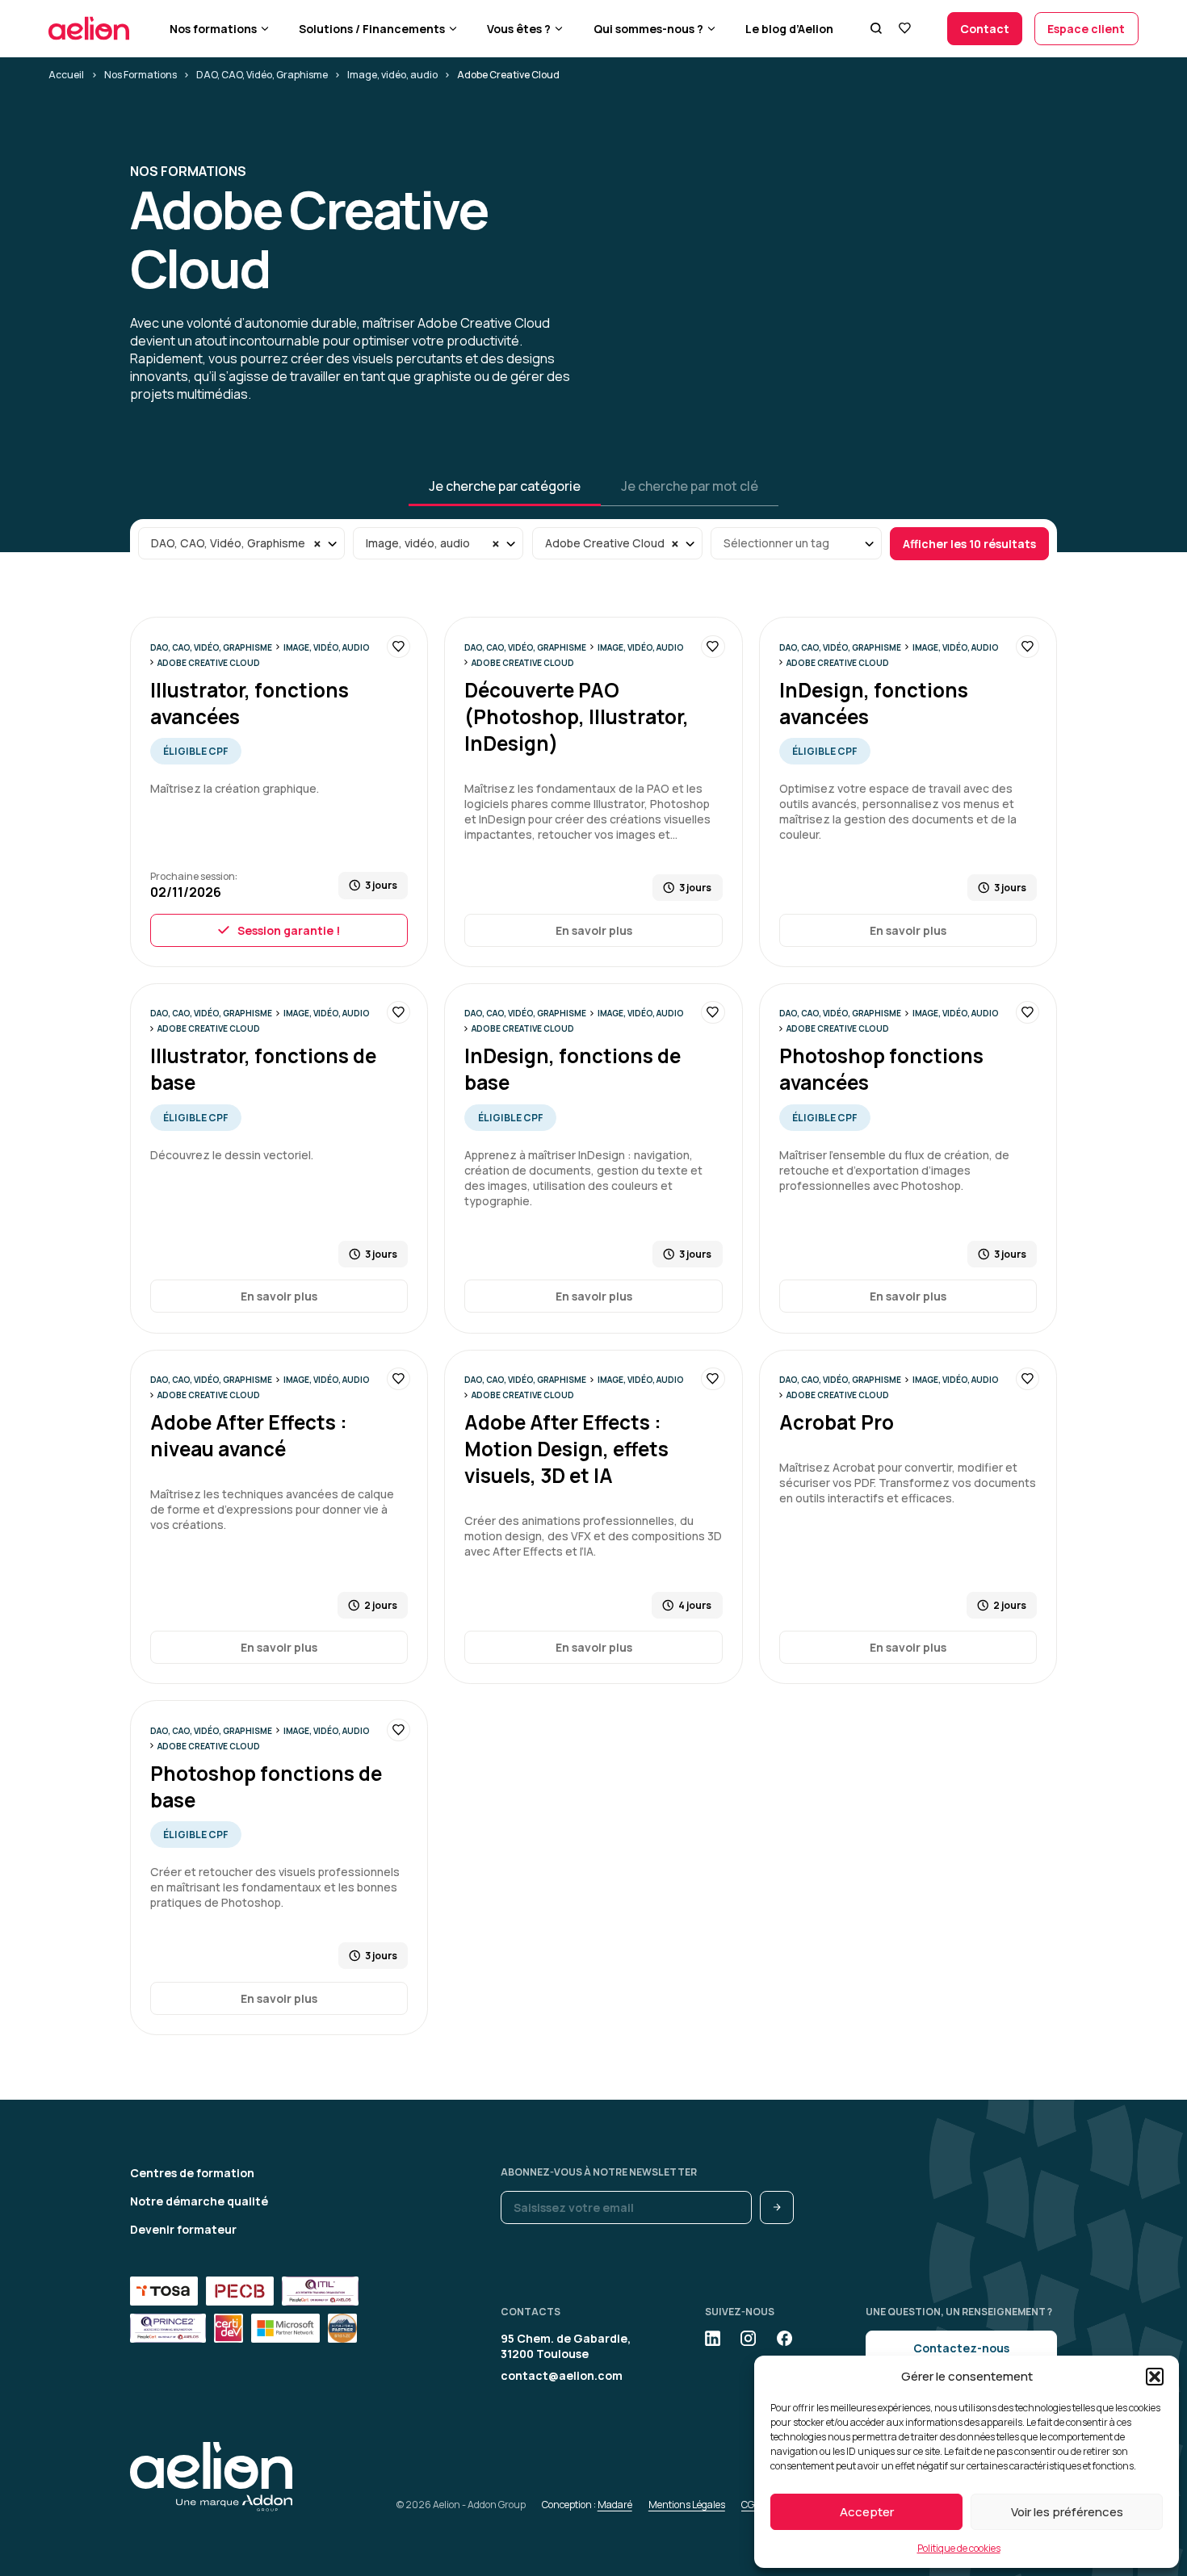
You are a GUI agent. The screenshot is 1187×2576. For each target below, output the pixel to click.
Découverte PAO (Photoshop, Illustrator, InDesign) (577, 716)
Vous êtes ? (519, 29)
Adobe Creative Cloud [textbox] (605, 543)
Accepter (867, 2512)
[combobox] (241, 543)
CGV (751, 2505)
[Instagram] (748, 2338)
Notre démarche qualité (199, 2201)
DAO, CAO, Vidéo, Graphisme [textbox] (228, 543)
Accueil (66, 75)
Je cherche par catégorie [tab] (505, 486)
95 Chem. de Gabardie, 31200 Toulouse (566, 2346)
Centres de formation (192, 2173)
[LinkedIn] (713, 2338)
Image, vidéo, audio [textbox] (418, 543)
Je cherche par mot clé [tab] (690, 486)
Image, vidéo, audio (392, 75)
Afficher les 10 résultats (969, 544)
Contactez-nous (961, 2348)
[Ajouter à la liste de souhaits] (398, 647)
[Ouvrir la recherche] (876, 28)
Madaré (615, 2505)
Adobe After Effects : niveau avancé (249, 1435)
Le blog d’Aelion (789, 29)
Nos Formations (141, 75)
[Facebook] (784, 2338)
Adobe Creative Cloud (209, 663)
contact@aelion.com (562, 2375)
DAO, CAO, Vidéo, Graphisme (262, 75)
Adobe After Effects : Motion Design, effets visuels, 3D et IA (566, 1449)
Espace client (1086, 29)
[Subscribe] (777, 2207)
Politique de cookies (959, 2548)
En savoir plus (594, 930)
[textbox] (796, 543)
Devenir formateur (183, 2229)
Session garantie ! (289, 930)
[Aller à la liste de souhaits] (904, 28)
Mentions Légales (687, 2505)
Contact (985, 29)
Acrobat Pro (837, 1422)
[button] (1155, 2377)
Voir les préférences (1067, 2512)
